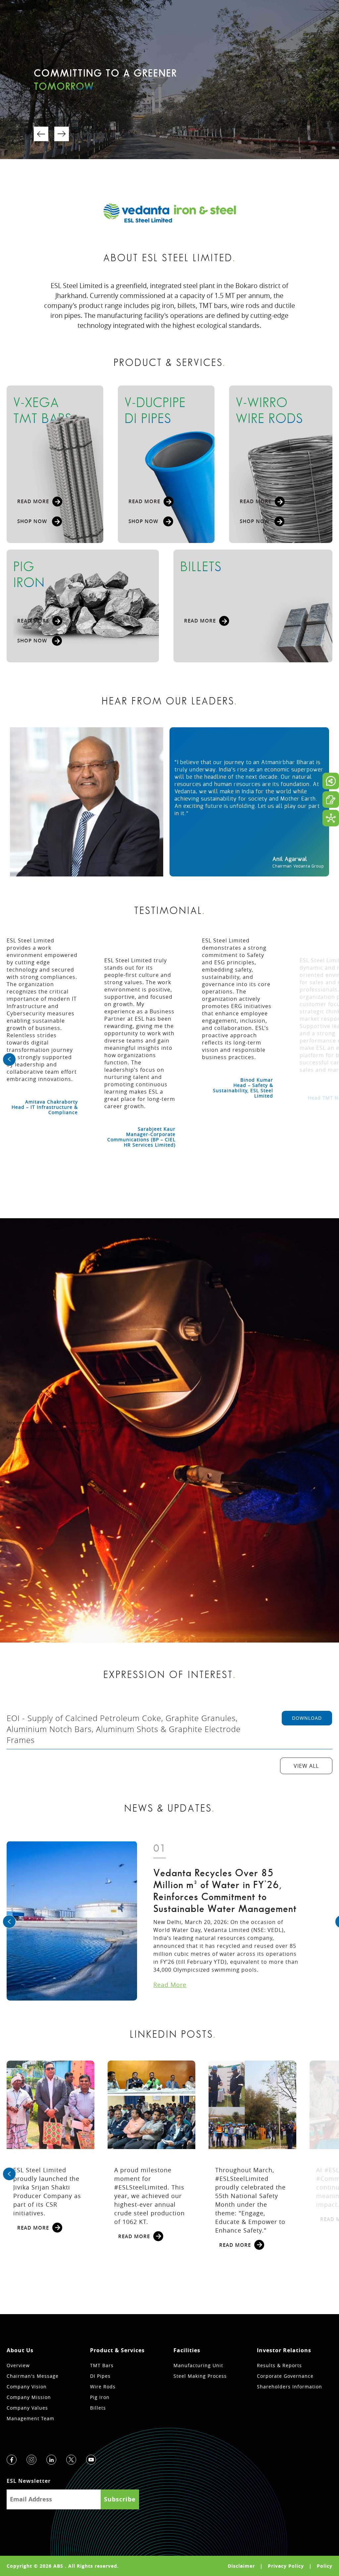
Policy (325, 2566)
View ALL (306, 1766)
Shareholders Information (290, 2387)
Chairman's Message (33, 2376)
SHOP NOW (33, 521)
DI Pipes (100, 2376)
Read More (170, 1985)
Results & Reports (279, 2365)
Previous (41, 134)
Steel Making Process (200, 2376)
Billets (98, 2408)
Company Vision (27, 2387)
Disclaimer (241, 2566)
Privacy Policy (286, 2566)
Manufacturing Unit (198, 2365)
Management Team (30, 2418)
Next (62, 134)
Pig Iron (100, 2397)
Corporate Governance (285, 2376)
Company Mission (29, 2397)
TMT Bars (102, 2365)
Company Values (27, 2408)
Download (307, 1718)
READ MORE (33, 501)
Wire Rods (103, 2387)
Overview (18, 2365)
